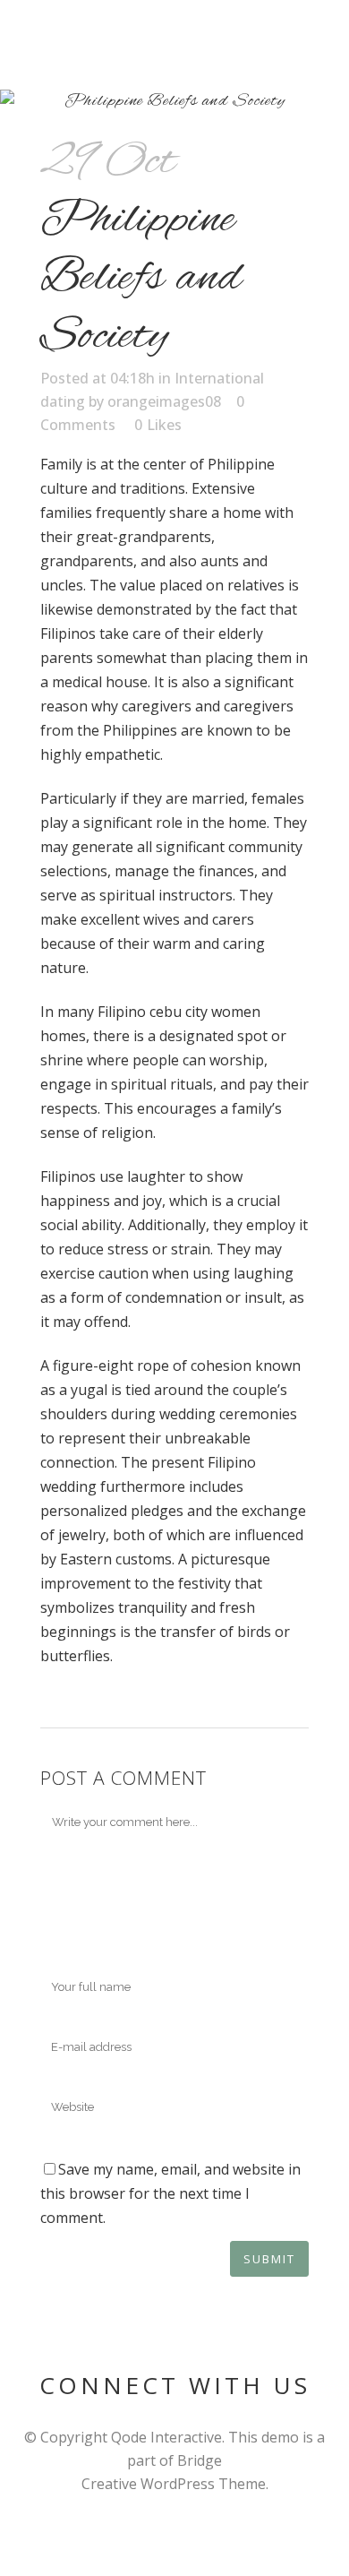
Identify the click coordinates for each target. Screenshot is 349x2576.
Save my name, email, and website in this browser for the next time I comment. (170, 2193)
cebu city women (205, 1012)
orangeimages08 (164, 401)
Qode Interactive (166, 2437)
